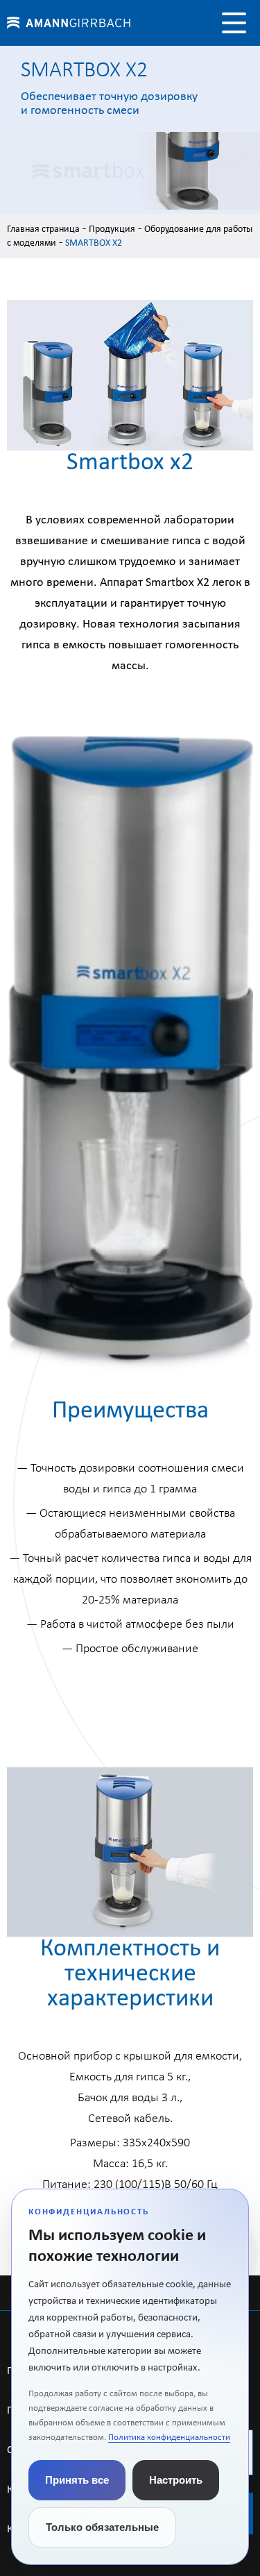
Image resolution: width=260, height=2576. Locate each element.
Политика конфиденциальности (169, 2438)
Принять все (77, 2480)
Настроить (176, 2480)
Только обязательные (102, 2527)
